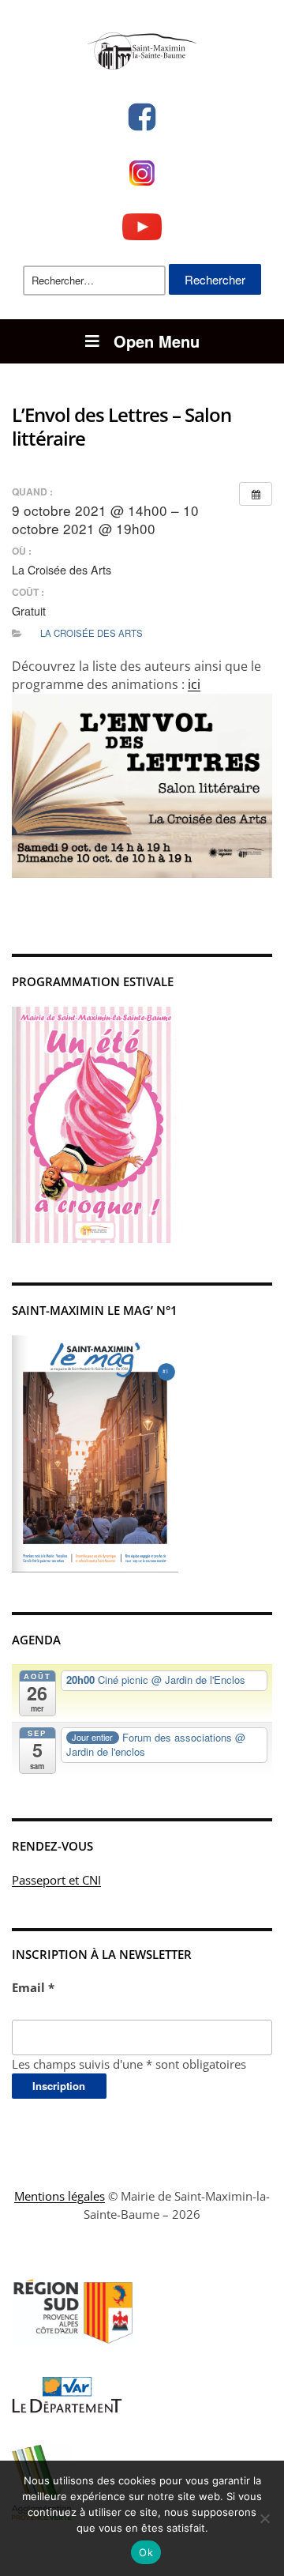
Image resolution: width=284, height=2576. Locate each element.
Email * (33, 1987)
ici (194, 684)
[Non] (264, 2518)
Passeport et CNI (56, 1880)
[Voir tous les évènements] (256, 494)
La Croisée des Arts (92, 633)
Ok (146, 2552)
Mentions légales (60, 2196)
